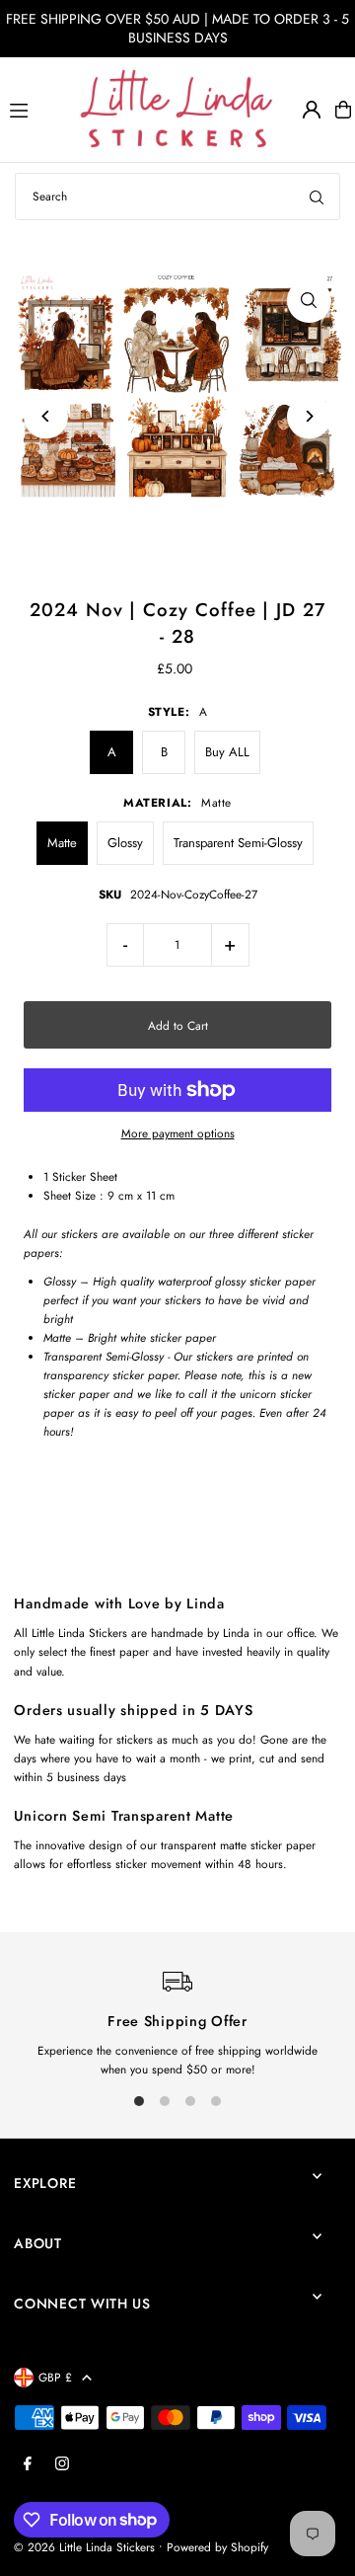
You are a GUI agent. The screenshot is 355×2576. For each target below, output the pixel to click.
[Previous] (46, 416)
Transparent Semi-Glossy (238, 843)
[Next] (309, 416)
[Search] (317, 196)
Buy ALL (227, 752)
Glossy (125, 843)
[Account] (312, 110)
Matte (62, 843)
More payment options (178, 1133)
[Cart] (343, 110)
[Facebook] (28, 2464)
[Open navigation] (35, 109)
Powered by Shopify (217, 2547)
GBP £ (55, 2377)
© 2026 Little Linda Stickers (84, 2547)
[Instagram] (62, 2464)
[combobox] (177, 196)
